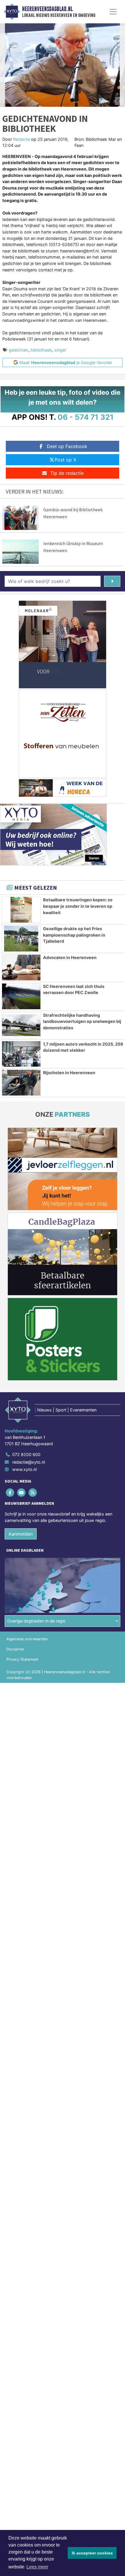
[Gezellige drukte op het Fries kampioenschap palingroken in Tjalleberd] (21, 939)
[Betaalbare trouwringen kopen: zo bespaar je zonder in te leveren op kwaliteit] (21, 910)
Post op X (65, 460)
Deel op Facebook (67, 446)
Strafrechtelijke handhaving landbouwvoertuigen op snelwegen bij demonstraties (82, 1021)
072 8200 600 (26, 1454)
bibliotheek (41, 350)
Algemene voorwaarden (27, 1639)
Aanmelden (21, 1534)
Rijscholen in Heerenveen (69, 1073)
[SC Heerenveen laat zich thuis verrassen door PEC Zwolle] (21, 996)
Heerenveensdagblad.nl (47, 9)
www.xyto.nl (24, 1469)
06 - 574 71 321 (86, 417)
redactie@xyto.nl (28, 1462)
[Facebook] (10, 1493)
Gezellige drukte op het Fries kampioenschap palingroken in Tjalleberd (74, 935)
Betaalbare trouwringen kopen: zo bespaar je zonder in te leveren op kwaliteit (78, 906)
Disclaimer (15, 1649)
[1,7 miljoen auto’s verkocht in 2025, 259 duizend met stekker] (21, 1054)
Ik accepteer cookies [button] (92, 2553)
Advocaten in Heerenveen (70, 957)
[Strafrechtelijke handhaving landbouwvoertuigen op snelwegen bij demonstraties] (21, 1025)
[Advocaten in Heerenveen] (21, 967)
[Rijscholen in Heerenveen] (21, 1083)
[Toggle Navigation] (113, 12)
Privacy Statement (22, 1659)
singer (60, 350)
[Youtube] (22, 1493)
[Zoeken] (112, 581)
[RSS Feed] (33, 1493)
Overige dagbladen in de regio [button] (36, 1621)
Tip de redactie (67, 473)
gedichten (18, 350)
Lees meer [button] (37, 2567)
